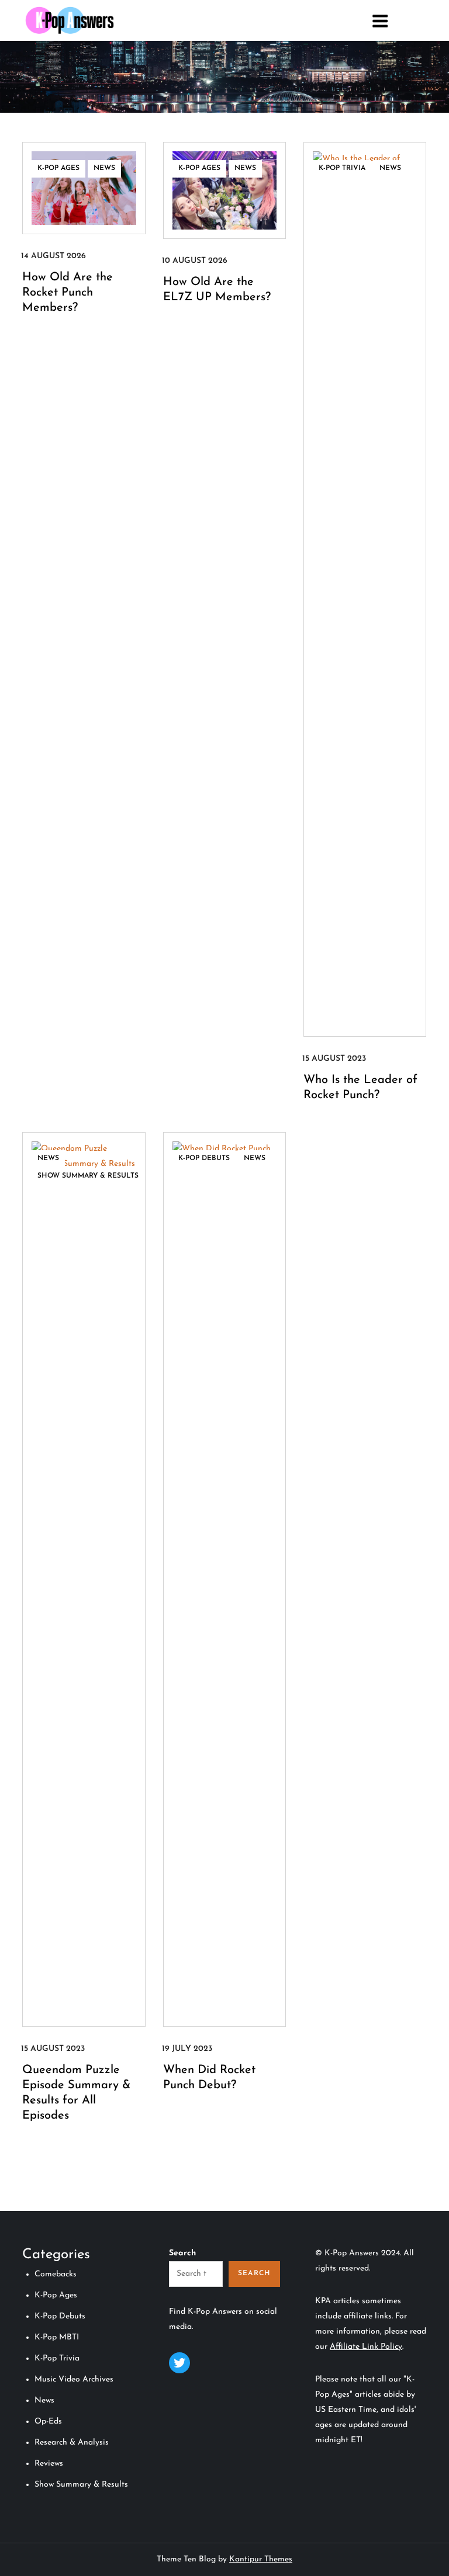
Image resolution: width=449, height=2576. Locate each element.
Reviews (49, 2464)
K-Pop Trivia (342, 168)
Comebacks (56, 2274)
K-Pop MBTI (57, 2337)
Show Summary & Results (88, 1176)
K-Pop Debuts (204, 1158)
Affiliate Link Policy (366, 2347)
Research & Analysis (72, 2443)
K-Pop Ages (58, 168)
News (104, 168)
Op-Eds (48, 2421)
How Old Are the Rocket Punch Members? (68, 293)
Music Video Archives (74, 2379)
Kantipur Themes (261, 2559)
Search (182, 2253)
